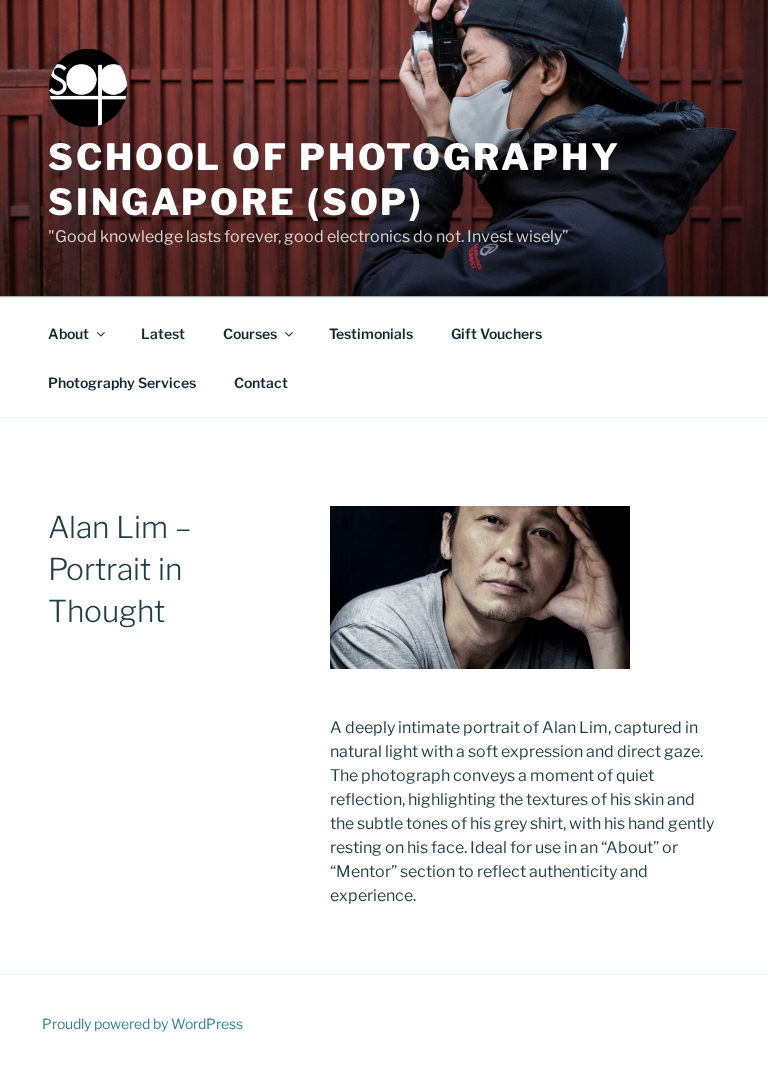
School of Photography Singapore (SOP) (334, 179)
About (68, 333)
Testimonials (371, 333)
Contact (261, 382)
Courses (250, 333)
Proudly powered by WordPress (142, 1023)
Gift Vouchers (496, 333)
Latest (163, 333)
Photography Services (122, 382)
